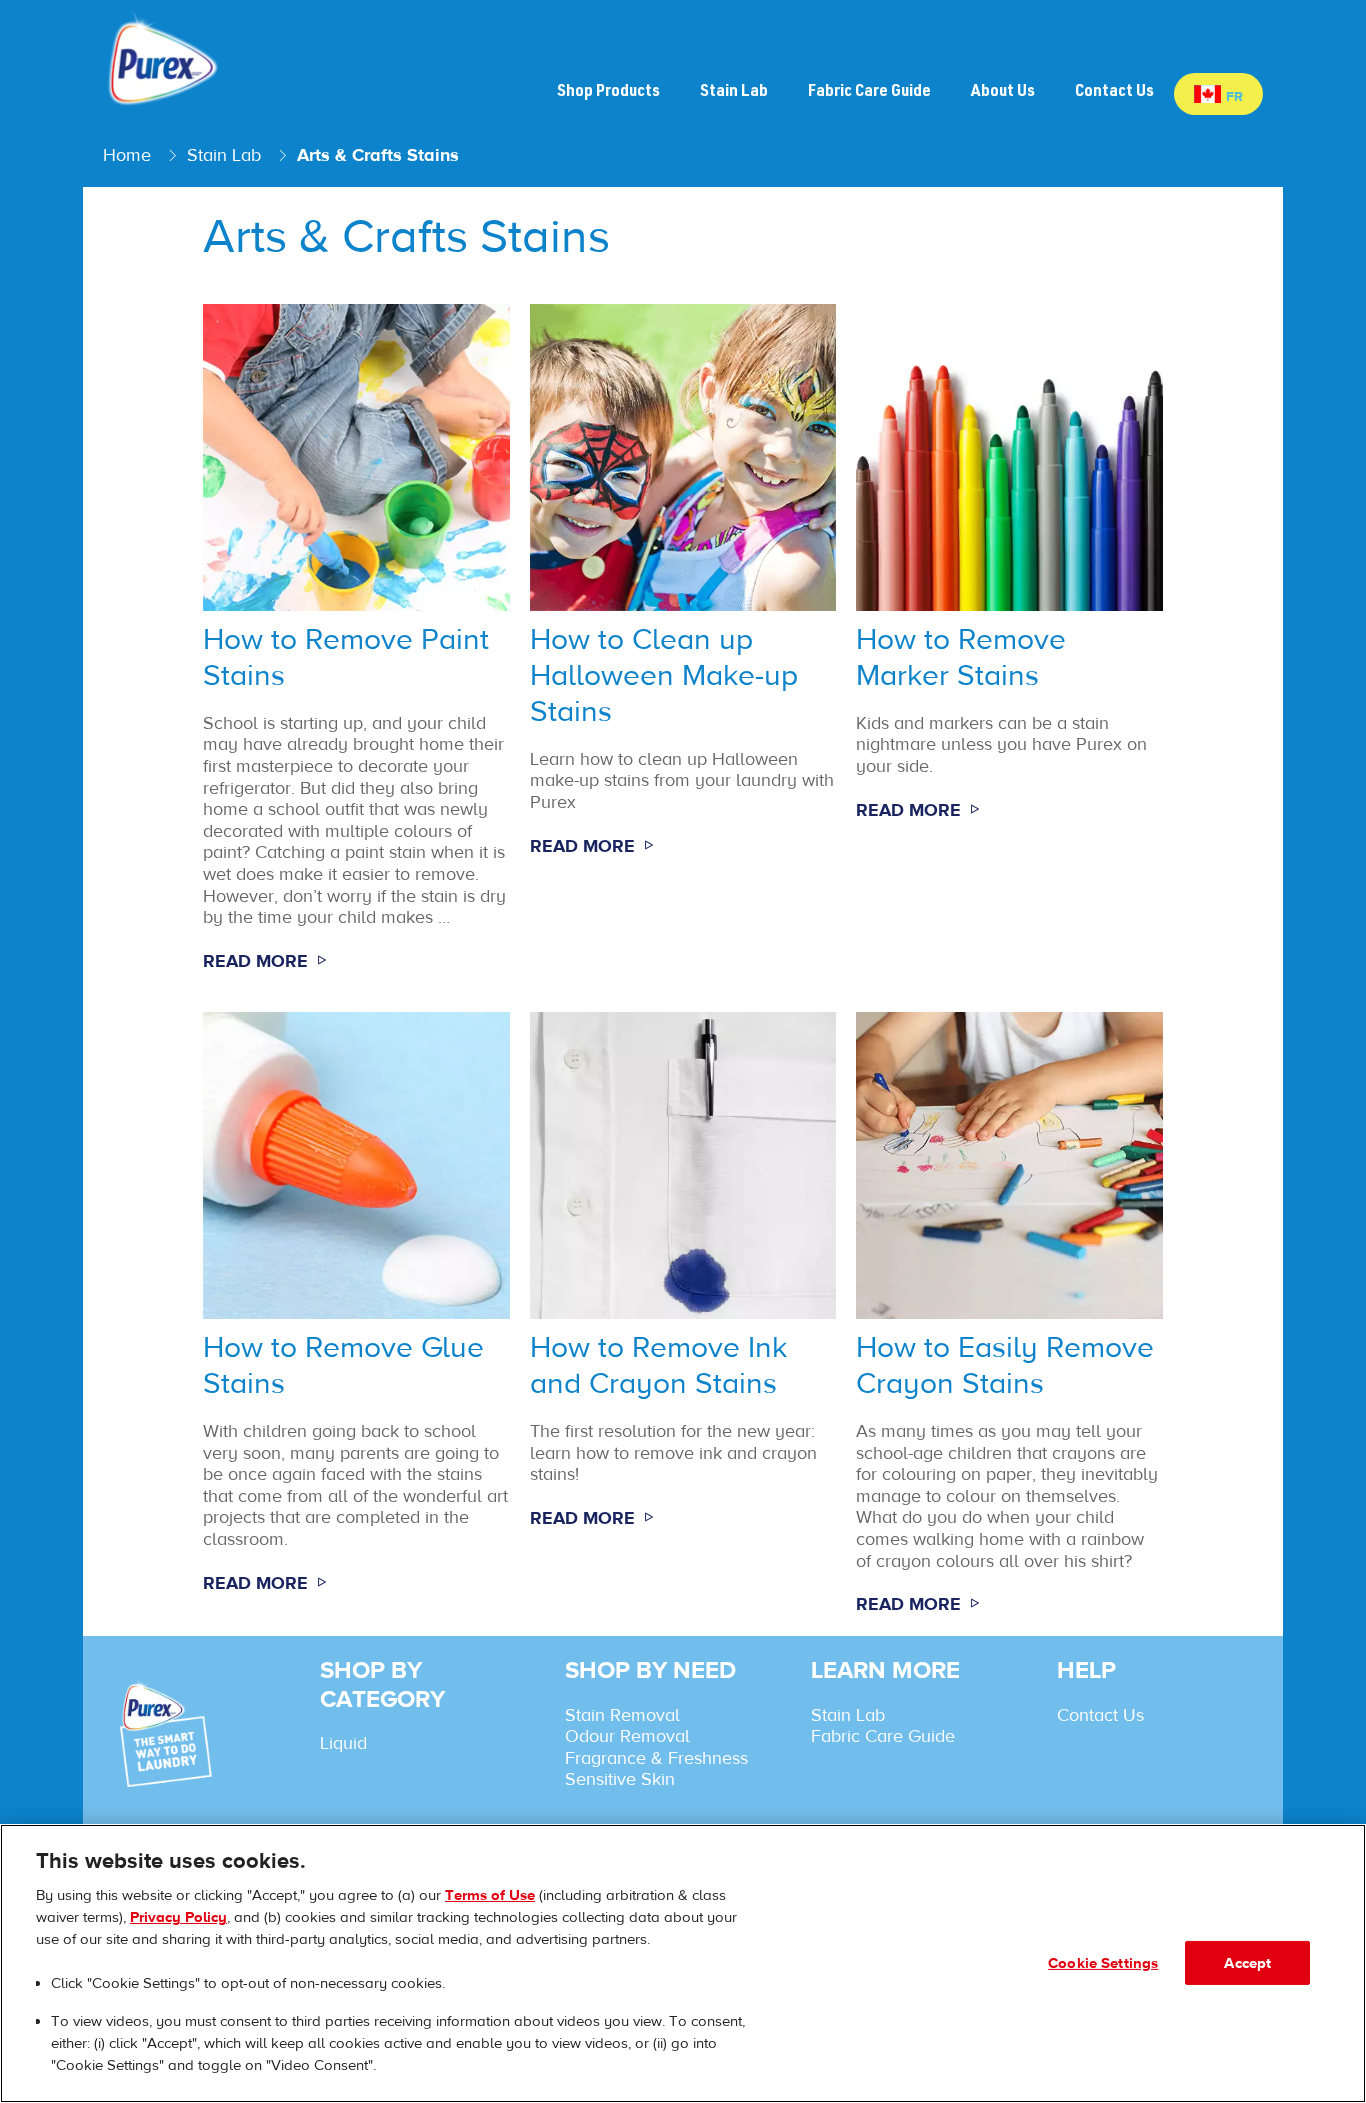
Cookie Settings (1103, 1962)
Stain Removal (622, 1715)
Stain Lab (848, 1715)
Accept (1247, 1962)
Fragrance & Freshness (656, 1758)
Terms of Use (490, 1894)
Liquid (343, 1743)
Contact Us (1100, 1715)
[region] (683, 1963)
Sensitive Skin (620, 1779)
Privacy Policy (178, 1916)
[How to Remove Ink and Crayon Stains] (683, 1323)
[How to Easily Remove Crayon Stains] (1009, 1323)
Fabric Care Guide (883, 1736)
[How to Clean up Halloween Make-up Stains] (683, 648)
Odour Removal (627, 1736)
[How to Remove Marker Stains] (1009, 648)
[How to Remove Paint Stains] (356, 648)
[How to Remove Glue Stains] (356, 1323)
